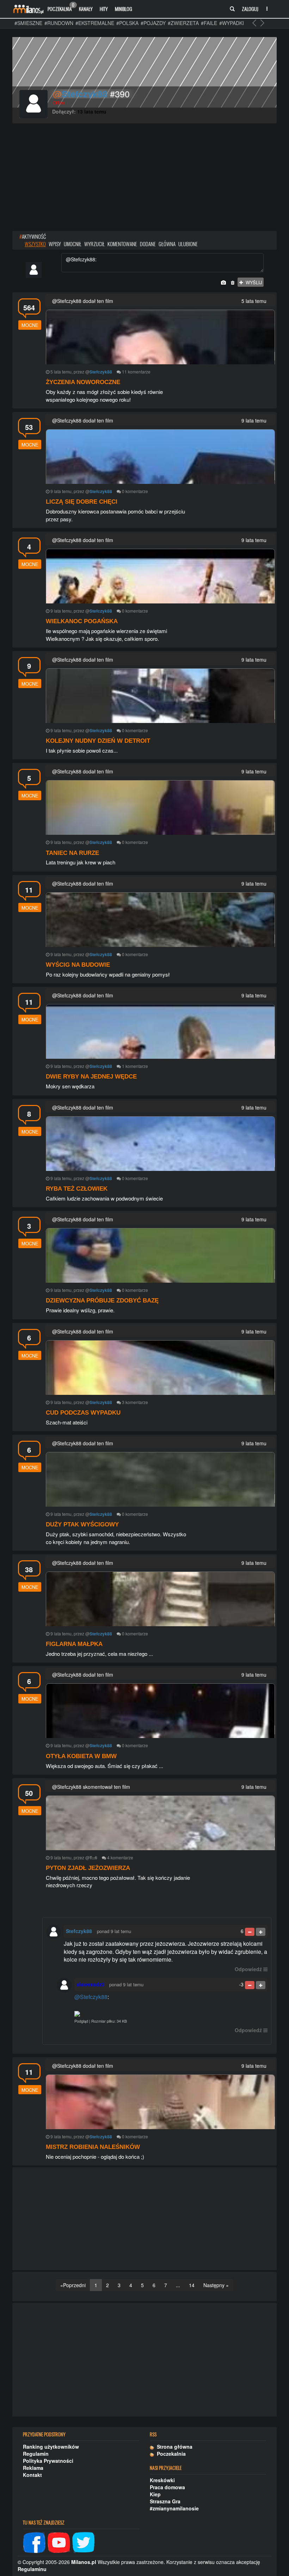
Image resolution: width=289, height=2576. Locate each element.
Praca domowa (167, 2487)
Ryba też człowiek (77, 1189)
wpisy (55, 244)
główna (167, 244)
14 (192, 2285)
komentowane (122, 244)
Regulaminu (32, 2569)
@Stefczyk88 (91, 1997)
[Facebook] (34, 2542)
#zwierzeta (183, 23)
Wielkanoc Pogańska (82, 621)
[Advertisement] (144, 178)
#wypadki (232, 23)
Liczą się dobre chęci (82, 502)
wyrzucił (94, 244)
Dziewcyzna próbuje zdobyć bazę (102, 1301)
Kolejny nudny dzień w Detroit (98, 741)
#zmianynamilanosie (174, 2508)
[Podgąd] (171, 2014)
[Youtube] (59, 2542)
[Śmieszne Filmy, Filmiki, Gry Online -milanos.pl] (28, 9)
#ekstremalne (95, 23)
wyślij (253, 282)
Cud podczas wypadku (83, 1413)
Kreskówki (162, 2480)
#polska (127, 23)
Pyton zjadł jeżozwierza (88, 1868)
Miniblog (124, 9)
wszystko (35, 244)
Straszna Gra (165, 2501)
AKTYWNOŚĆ (33, 236)
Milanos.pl (84, 2562)
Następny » (216, 2285)
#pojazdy (153, 23)
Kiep (155, 2494)
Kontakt (32, 2475)
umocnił (73, 244)
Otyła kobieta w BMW (81, 1756)
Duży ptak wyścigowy (82, 1524)
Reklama (33, 2468)
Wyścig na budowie (78, 965)
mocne (30, 325)
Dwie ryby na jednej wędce (91, 1077)
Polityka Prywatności (48, 2461)
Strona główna (173, 2447)
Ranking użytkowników (51, 2447)
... (178, 2285)
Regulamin (36, 2454)
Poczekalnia (61, 7)
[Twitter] (84, 2542)
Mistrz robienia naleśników (93, 2147)
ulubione (188, 244)
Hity (104, 9)
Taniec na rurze (72, 853)
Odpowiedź (248, 1969)
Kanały (86, 9)
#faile (209, 23)
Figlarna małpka (74, 1644)
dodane (148, 244)
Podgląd (81, 2021)
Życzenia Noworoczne (83, 382)
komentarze (139, 372)
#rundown (59, 23)
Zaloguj (250, 9)
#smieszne (28, 23)
